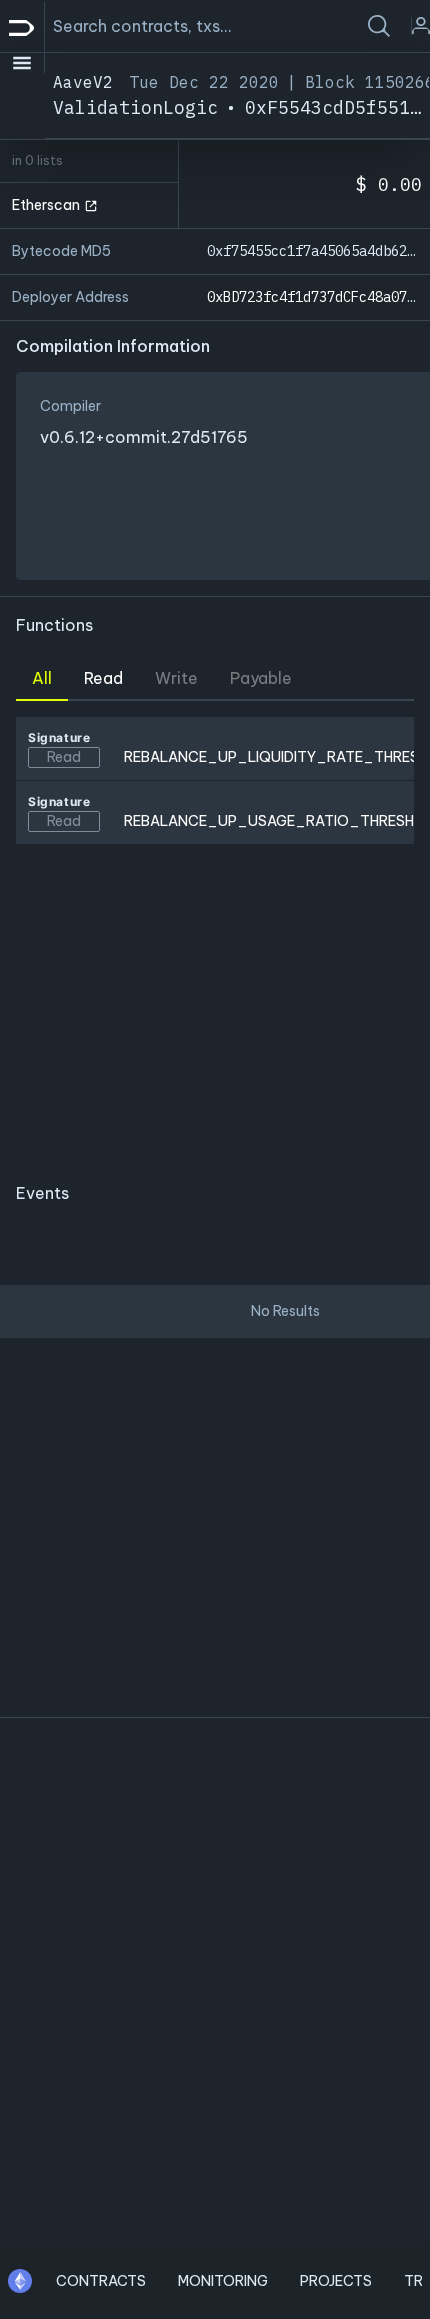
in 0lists (37, 160)
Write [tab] (176, 678)
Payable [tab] (261, 678)
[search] (379, 26)
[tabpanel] (215, 933)
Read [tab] (103, 678)
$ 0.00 (389, 184)
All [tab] (42, 678)
